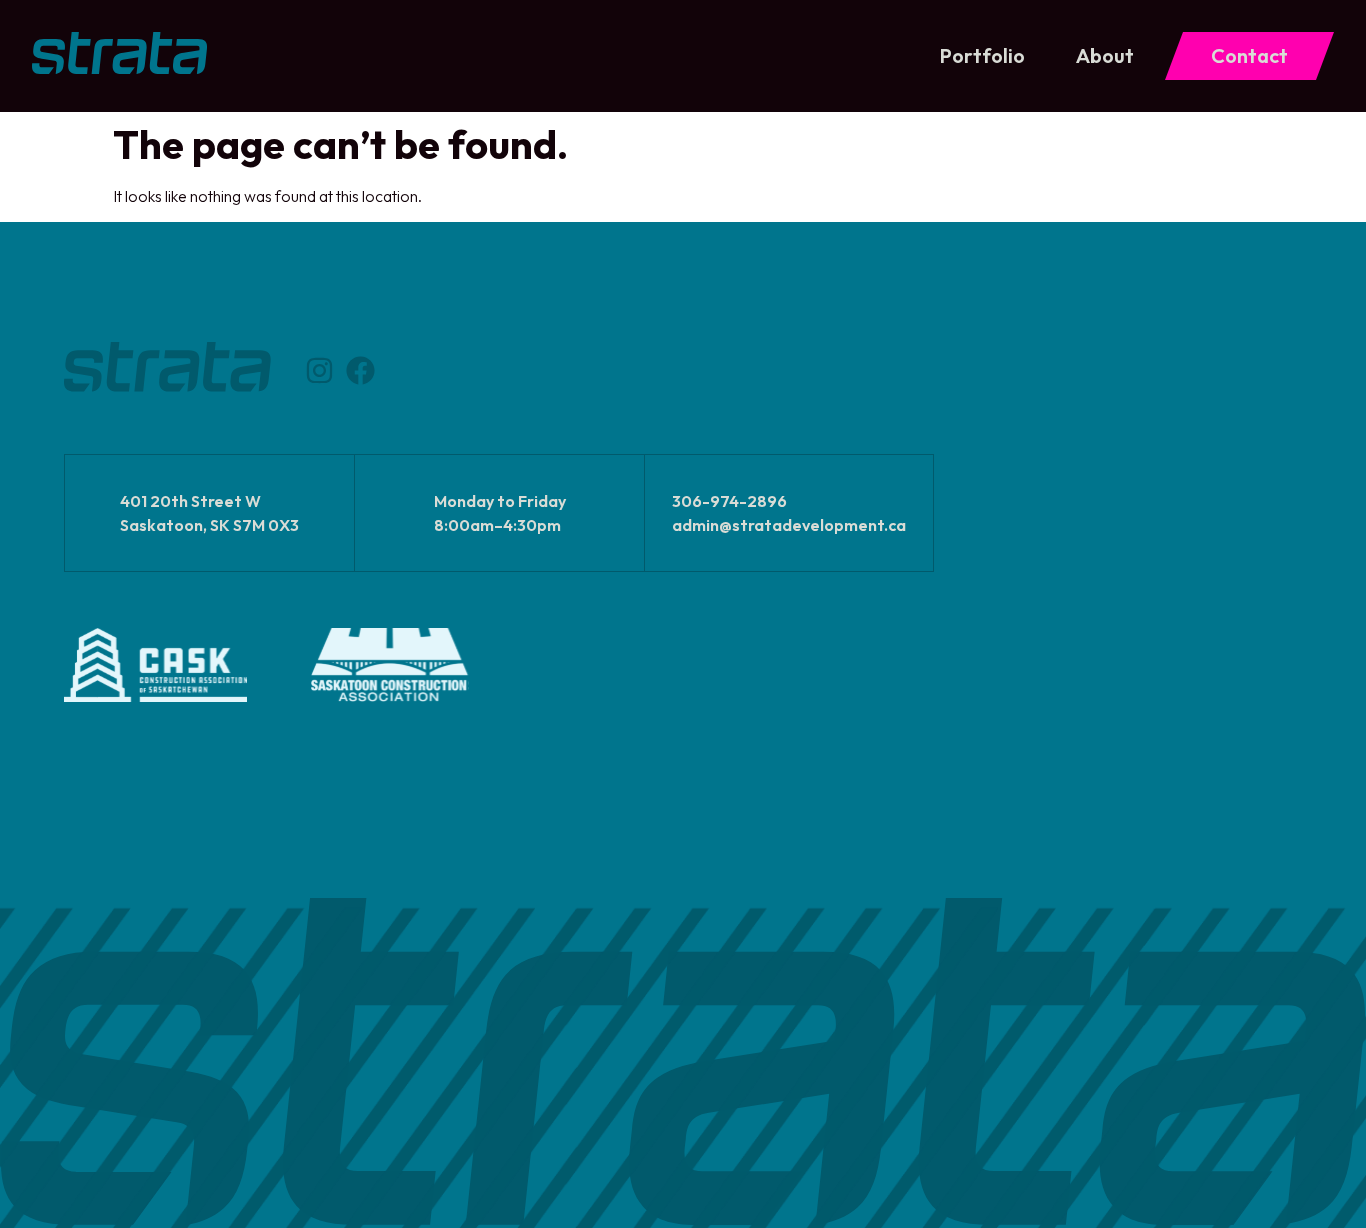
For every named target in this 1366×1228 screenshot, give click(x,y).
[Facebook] (360, 370)
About (1105, 55)
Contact (1249, 55)
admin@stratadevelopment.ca (789, 525)
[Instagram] (319, 370)
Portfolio (982, 55)
